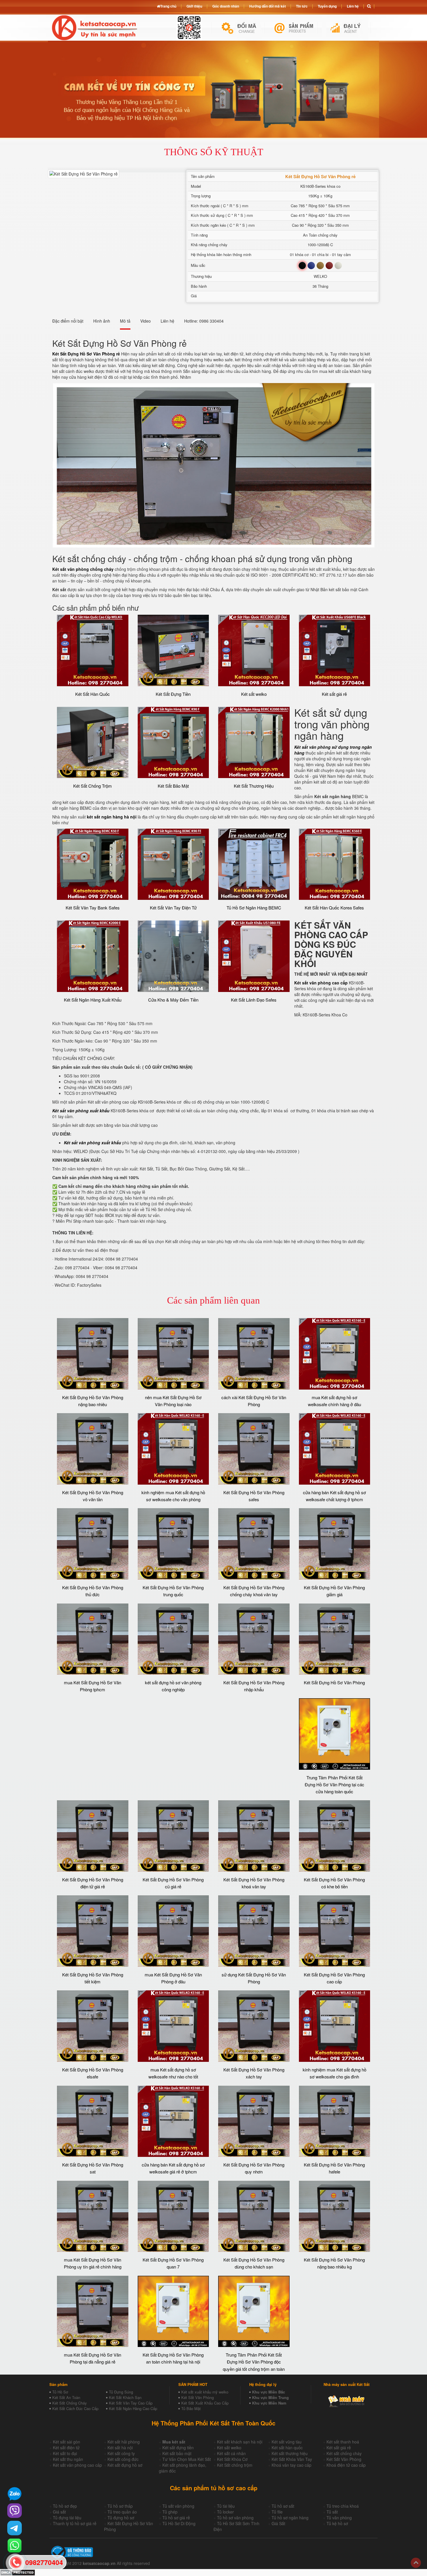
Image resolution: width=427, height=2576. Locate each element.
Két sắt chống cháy (344, 2453)
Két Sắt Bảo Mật (173, 786)
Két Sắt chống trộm (235, 2465)
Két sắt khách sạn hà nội (240, 2442)
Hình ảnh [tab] (102, 321)
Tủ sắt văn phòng (178, 2506)
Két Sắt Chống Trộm (93, 786)
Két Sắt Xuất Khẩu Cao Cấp (205, 2403)
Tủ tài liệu (226, 2506)
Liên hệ (353, 6)
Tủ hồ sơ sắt (283, 2506)
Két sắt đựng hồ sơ (125, 2465)
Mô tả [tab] (125, 321)
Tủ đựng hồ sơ (121, 2518)
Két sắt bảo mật (177, 2453)
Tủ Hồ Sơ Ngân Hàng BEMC (254, 908)
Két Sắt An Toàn (66, 2397)
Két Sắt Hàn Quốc (93, 694)
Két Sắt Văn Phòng (198, 2397)
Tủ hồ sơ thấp (120, 2506)
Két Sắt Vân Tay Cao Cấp (131, 2403)
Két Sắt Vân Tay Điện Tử (173, 908)
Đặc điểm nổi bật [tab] (68, 321)
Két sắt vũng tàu (287, 2442)
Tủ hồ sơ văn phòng (235, 2518)
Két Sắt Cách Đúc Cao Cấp (75, 2408)
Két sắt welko (254, 694)
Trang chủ (168, 6)
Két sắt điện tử (66, 2448)
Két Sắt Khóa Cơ (232, 2459)
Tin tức (302, 6)
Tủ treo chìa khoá (343, 2506)
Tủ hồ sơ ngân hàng (290, 2518)
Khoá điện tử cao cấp (346, 2465)
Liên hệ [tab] (167, 321)
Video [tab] (146, 321)
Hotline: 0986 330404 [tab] (204, 321)
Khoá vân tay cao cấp (291, 2465)
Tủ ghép (170, 2512)
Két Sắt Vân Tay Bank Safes (93, 908)
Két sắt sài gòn (67, 2442)
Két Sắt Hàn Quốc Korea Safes (334, 908)
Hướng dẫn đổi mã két (268, 6)
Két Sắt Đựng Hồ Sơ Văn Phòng (334, 1682)
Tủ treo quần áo (122, 2512)
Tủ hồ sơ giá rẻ (176, 2518)
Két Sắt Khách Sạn (125, 2397)
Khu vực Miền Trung (270, 2397)
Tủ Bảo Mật (191, 2408)
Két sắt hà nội (120, 2448)
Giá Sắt (278, 2523)
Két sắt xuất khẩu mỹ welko (205, 2392)
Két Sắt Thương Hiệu (254, 786)
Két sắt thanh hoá (343, 2442)
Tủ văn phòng (339, 2518)
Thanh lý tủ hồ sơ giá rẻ (75, 2523)
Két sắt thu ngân (68, 2459)
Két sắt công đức (123, 2459)
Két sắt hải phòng (124, 2442)
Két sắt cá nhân (231, 2453)
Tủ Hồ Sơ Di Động (179, 2523)
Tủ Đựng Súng (121, 2392)
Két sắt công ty (121, 2453)
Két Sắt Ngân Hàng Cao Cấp (133, 2408)
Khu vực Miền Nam (269, 2403)
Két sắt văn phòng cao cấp (77, 2465)
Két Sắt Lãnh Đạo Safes (254, 1000)
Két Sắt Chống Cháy (70, 2403)
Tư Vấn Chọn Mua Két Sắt (187, 2459)
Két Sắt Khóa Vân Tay (292, 2459)
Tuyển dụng (327, 6)
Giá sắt (59, 2512)
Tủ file (277, 2512)
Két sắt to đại (65, 2453)
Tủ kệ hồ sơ (337, 2523)
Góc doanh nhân (226, 6)
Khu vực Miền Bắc (269, 2392)
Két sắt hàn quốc (287, 2448)
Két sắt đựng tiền (178, 2448)
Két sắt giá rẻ (334, 694)
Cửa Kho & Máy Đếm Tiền (173, 1000)
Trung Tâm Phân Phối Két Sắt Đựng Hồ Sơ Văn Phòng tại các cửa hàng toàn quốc (334, 1785)
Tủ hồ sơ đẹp (65, 2506)
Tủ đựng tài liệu (67, 2518)
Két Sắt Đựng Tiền (173, 694)
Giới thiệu (194, 6)
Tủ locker (225, 2512)
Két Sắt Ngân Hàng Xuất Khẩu (93, 1000)
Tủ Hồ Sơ (60, 2392)
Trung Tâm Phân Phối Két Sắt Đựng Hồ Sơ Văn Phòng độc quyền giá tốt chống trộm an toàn (254, 2362)
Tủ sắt (332, 2512)
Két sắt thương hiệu (290, 2453)
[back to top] (416, 2563)
